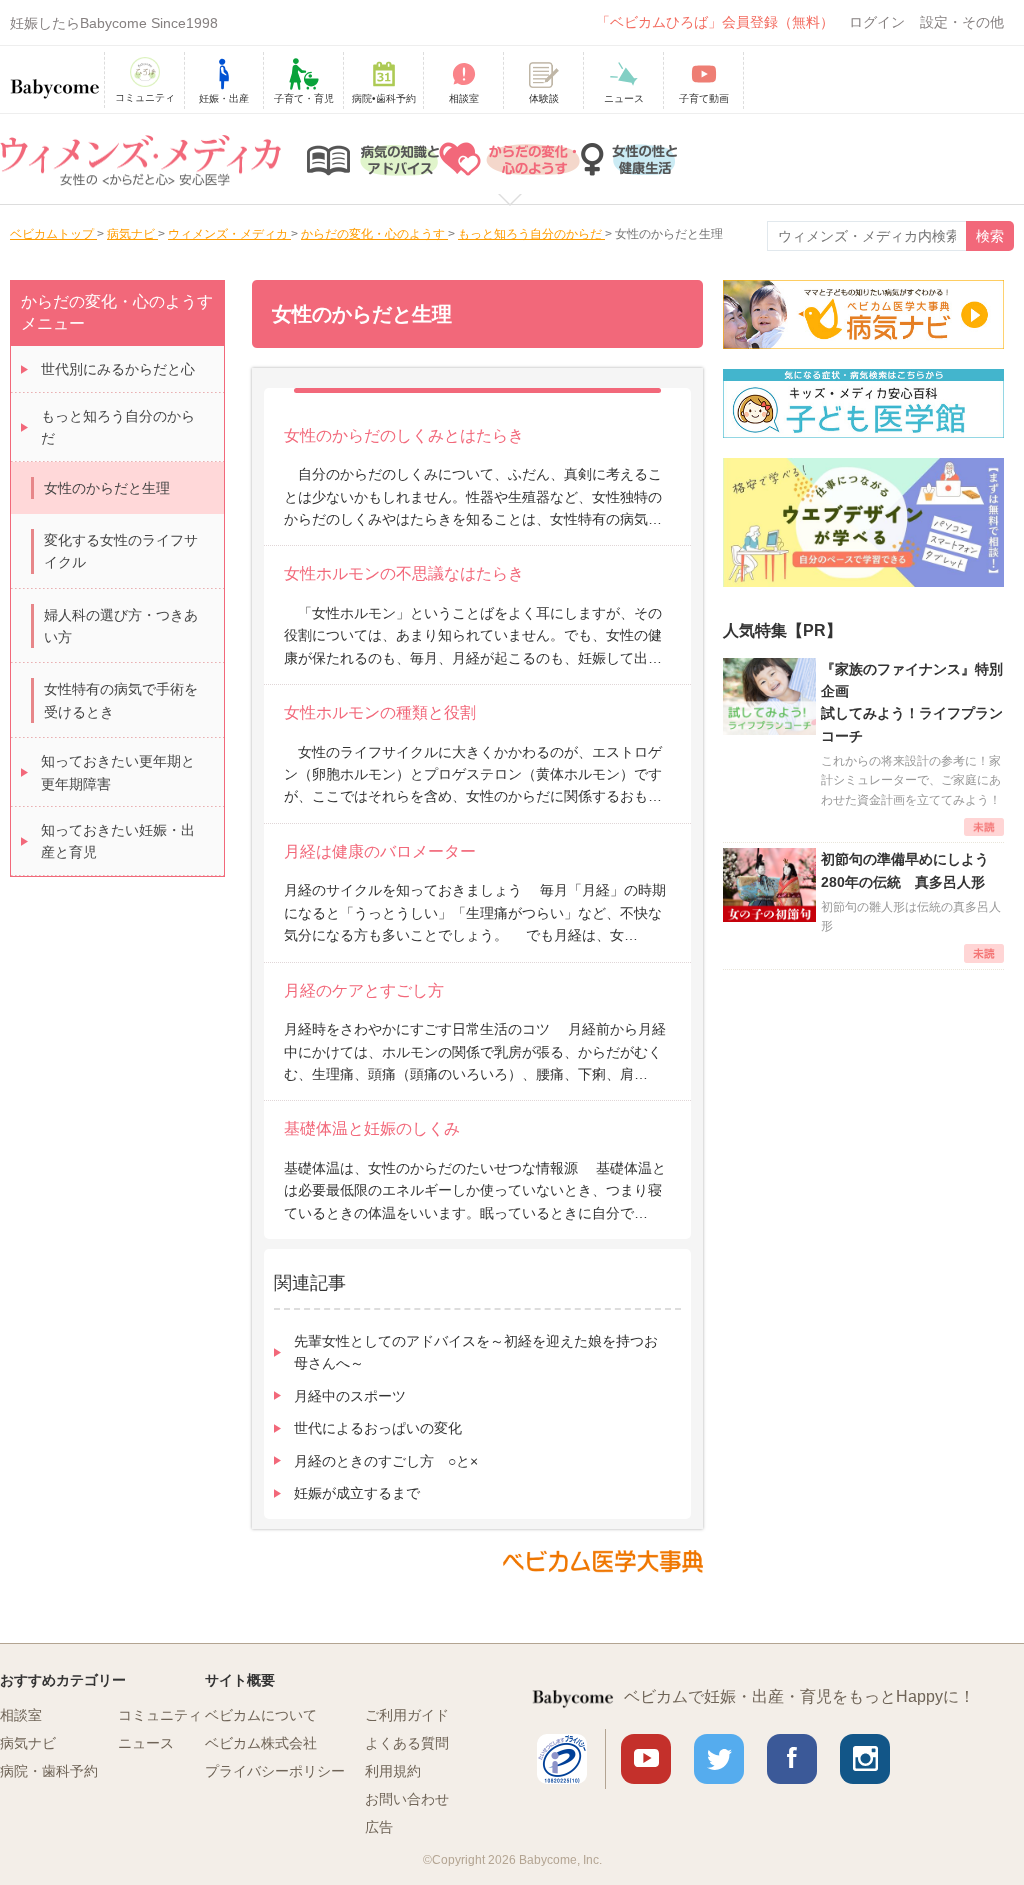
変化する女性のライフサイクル (121, 551)
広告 (379, 1827)
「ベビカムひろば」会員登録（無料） (715, 22)
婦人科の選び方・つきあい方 (121, 626)
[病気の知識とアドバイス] (373, 159)
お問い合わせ (407, 1799)
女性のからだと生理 (107, 488)
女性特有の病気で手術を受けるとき (121, 700)
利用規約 (393, 1771)
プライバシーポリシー (275, 1771)
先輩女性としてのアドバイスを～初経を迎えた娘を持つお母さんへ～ (476, 1352)
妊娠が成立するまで (357, 1493)
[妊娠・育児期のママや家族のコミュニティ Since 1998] (55, 79)
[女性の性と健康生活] (629, 159)
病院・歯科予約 (49, 1771)
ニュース (146, 1743)
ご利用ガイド (407, 1715)
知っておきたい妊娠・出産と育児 (118, 841)
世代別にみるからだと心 (118, 369)
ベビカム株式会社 (261, 1743)
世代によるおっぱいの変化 (378, 1428)
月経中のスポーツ (350, 1396)
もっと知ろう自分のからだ (118, 427)
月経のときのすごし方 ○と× (386, 1461)
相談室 (21, 1715)
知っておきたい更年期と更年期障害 (118, 772)
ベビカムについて (261, 1715)
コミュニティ (160, 1715)
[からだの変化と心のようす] (510, 159)
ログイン (877, 22)
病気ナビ (28, 1743)
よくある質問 (407, 1743)
